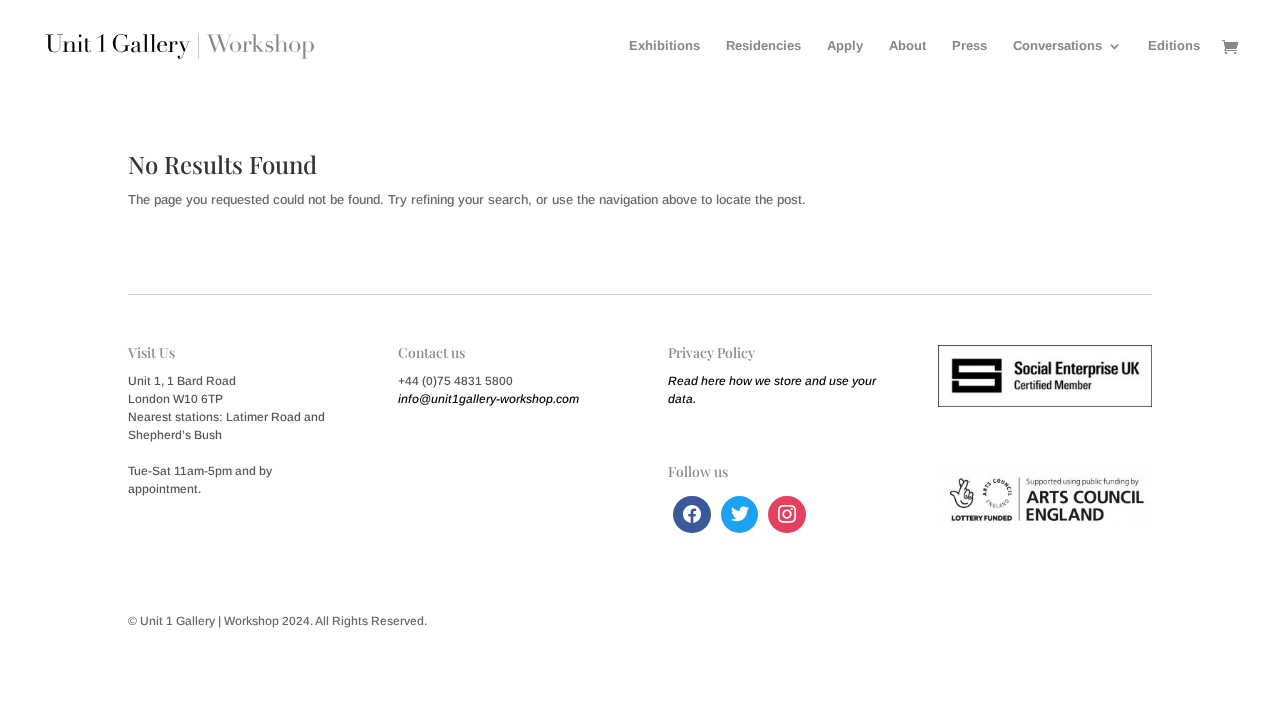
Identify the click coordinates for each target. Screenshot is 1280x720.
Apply (845, 46)
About (907, 46)
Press (969, 46)
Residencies (763, 46)
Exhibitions (664, 46)
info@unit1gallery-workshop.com (488, 399)
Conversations (1057, 46)
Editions (1174, 46)
